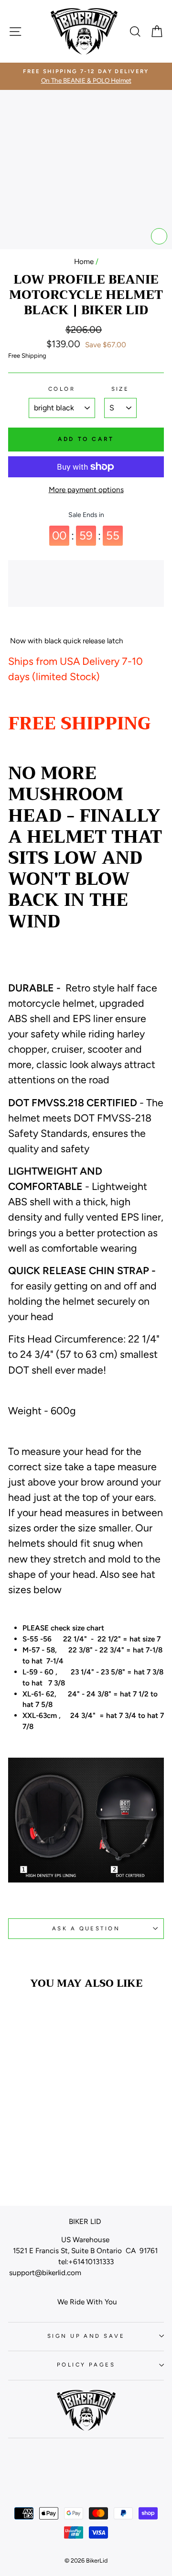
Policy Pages (86, 2365)
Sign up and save (86, 2336)
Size (120, 389)
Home (84, 261)
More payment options (86, 490)
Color (62, 389)
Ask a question (86, 1928)
